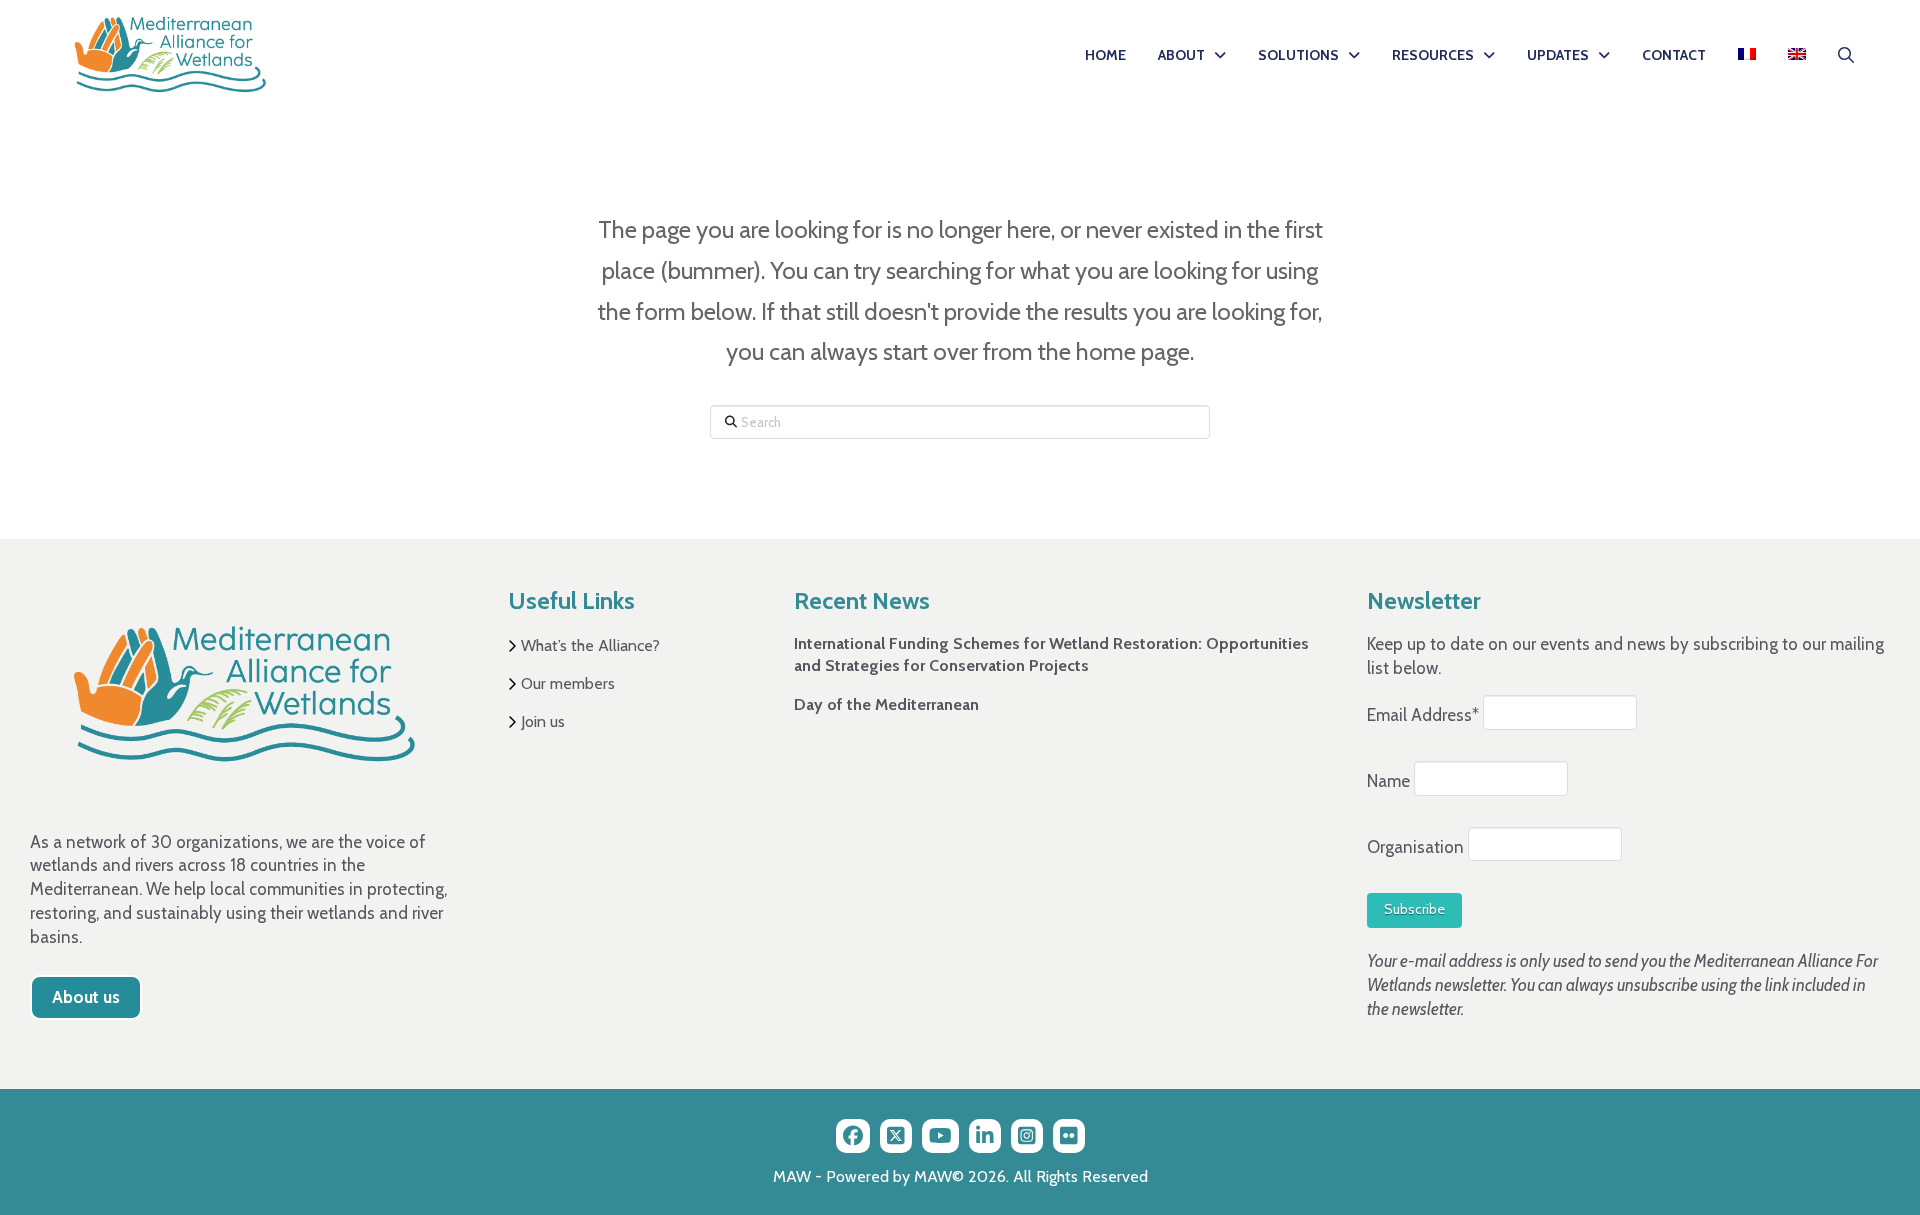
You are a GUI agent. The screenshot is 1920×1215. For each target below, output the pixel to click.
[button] (1846, 55)
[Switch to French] (1747, 55)
